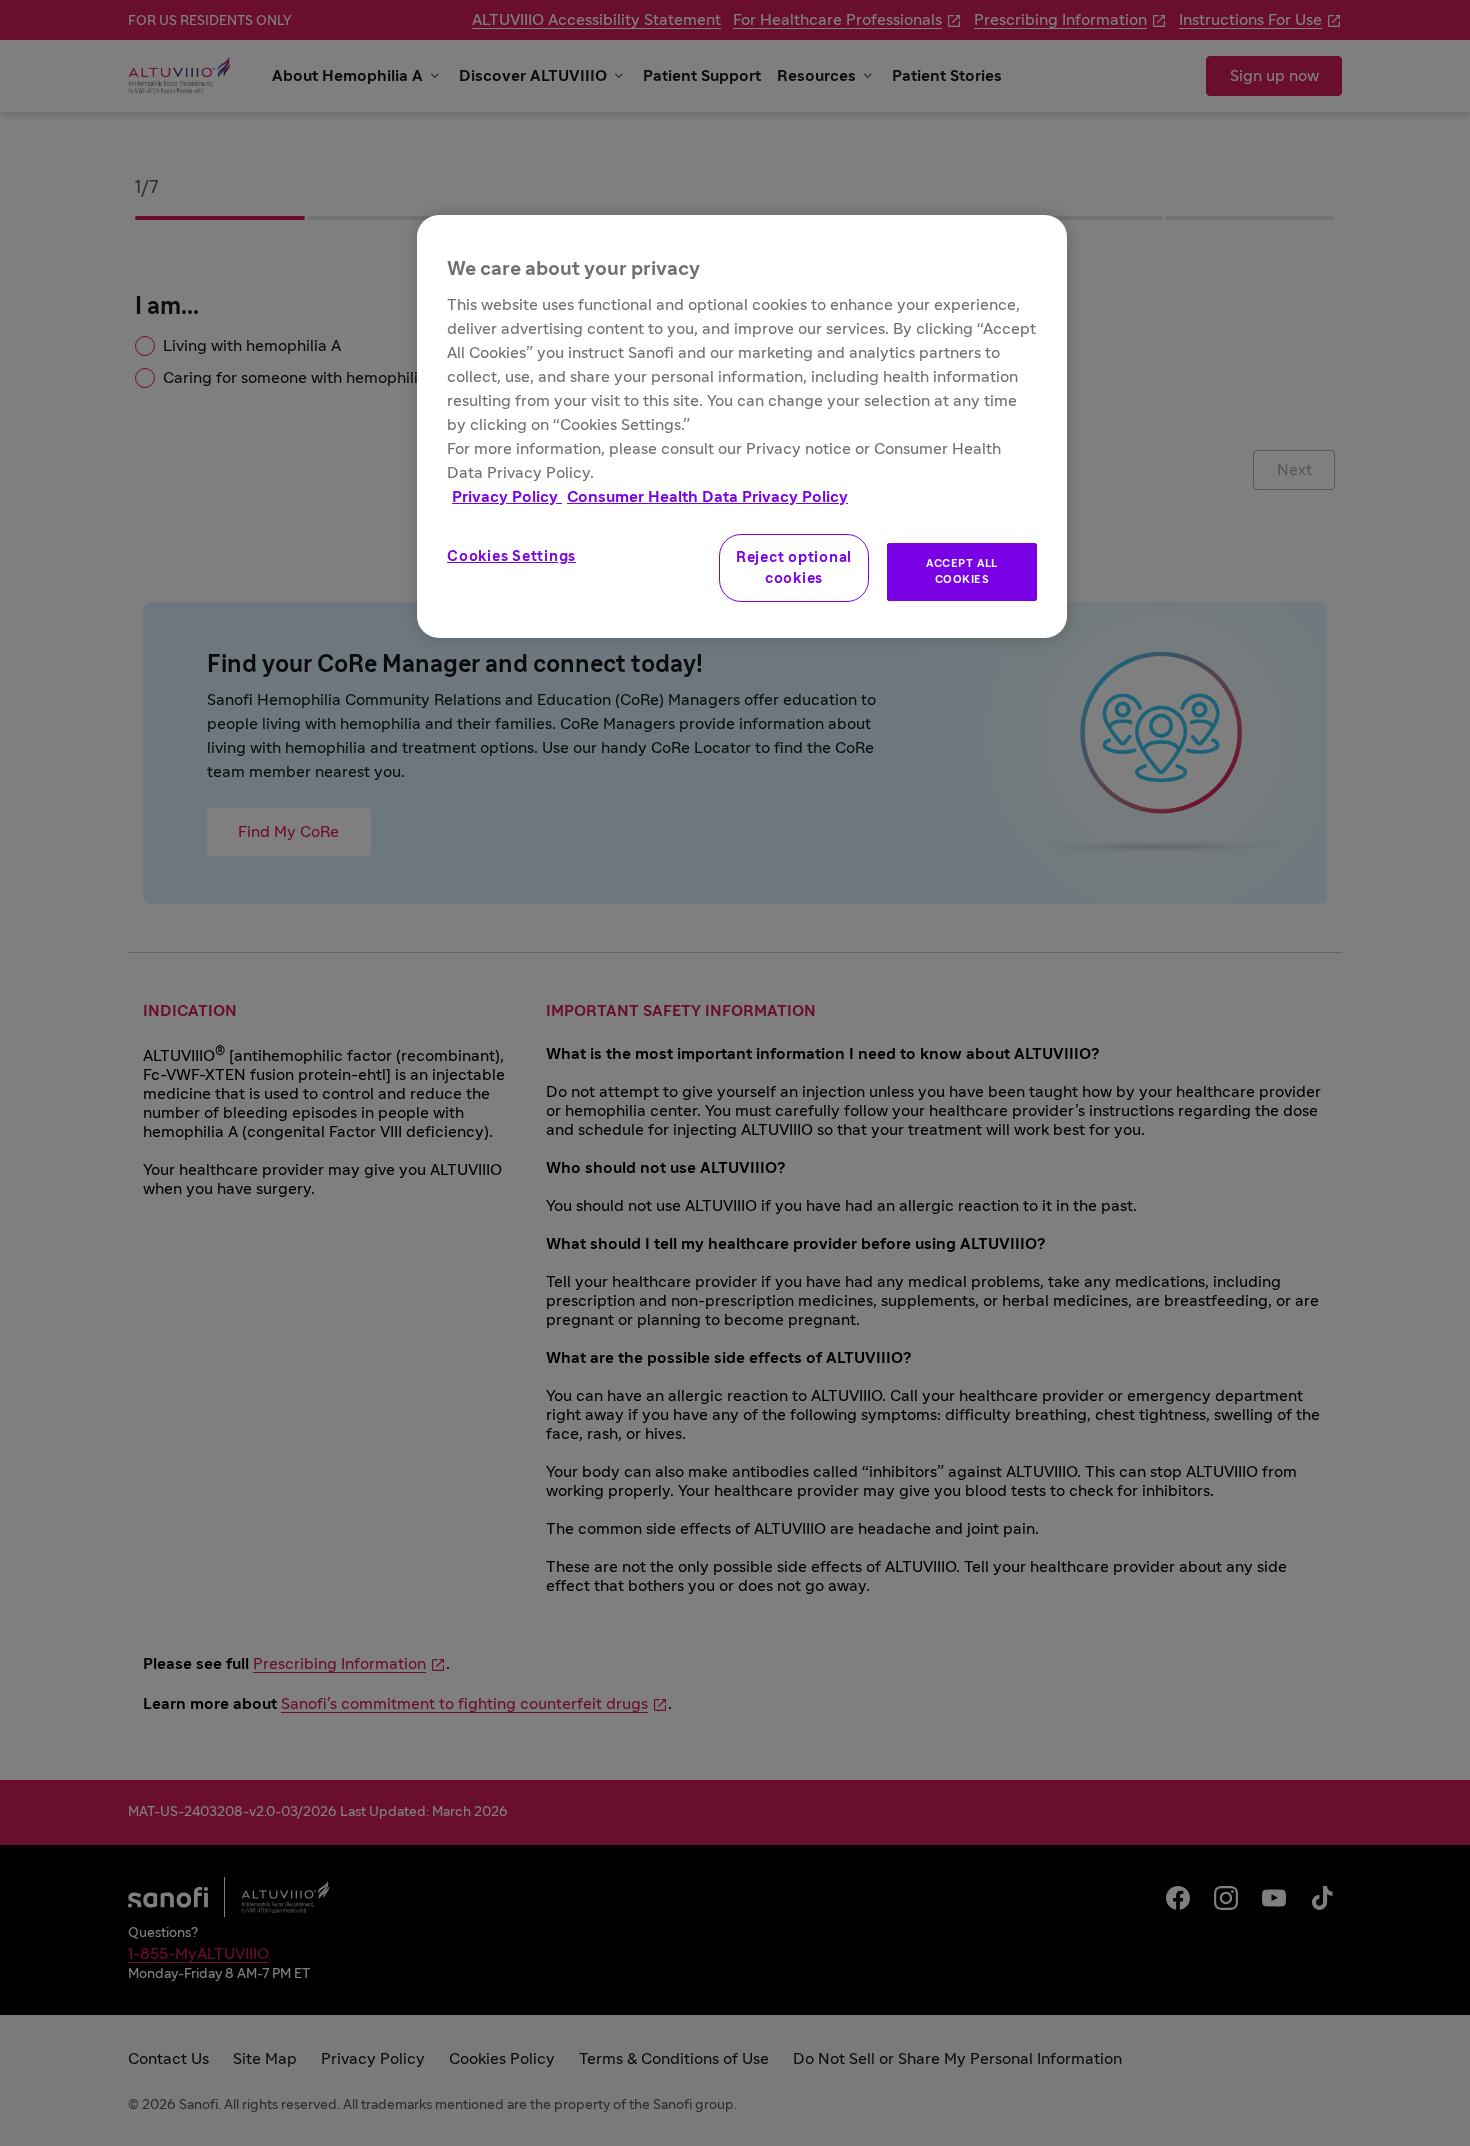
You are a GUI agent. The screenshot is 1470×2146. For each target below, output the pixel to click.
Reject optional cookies (794, 568)
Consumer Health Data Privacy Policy (707, 497)
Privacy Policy (507, 497)
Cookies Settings (511, 556)
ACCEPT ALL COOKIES (962, 571)
